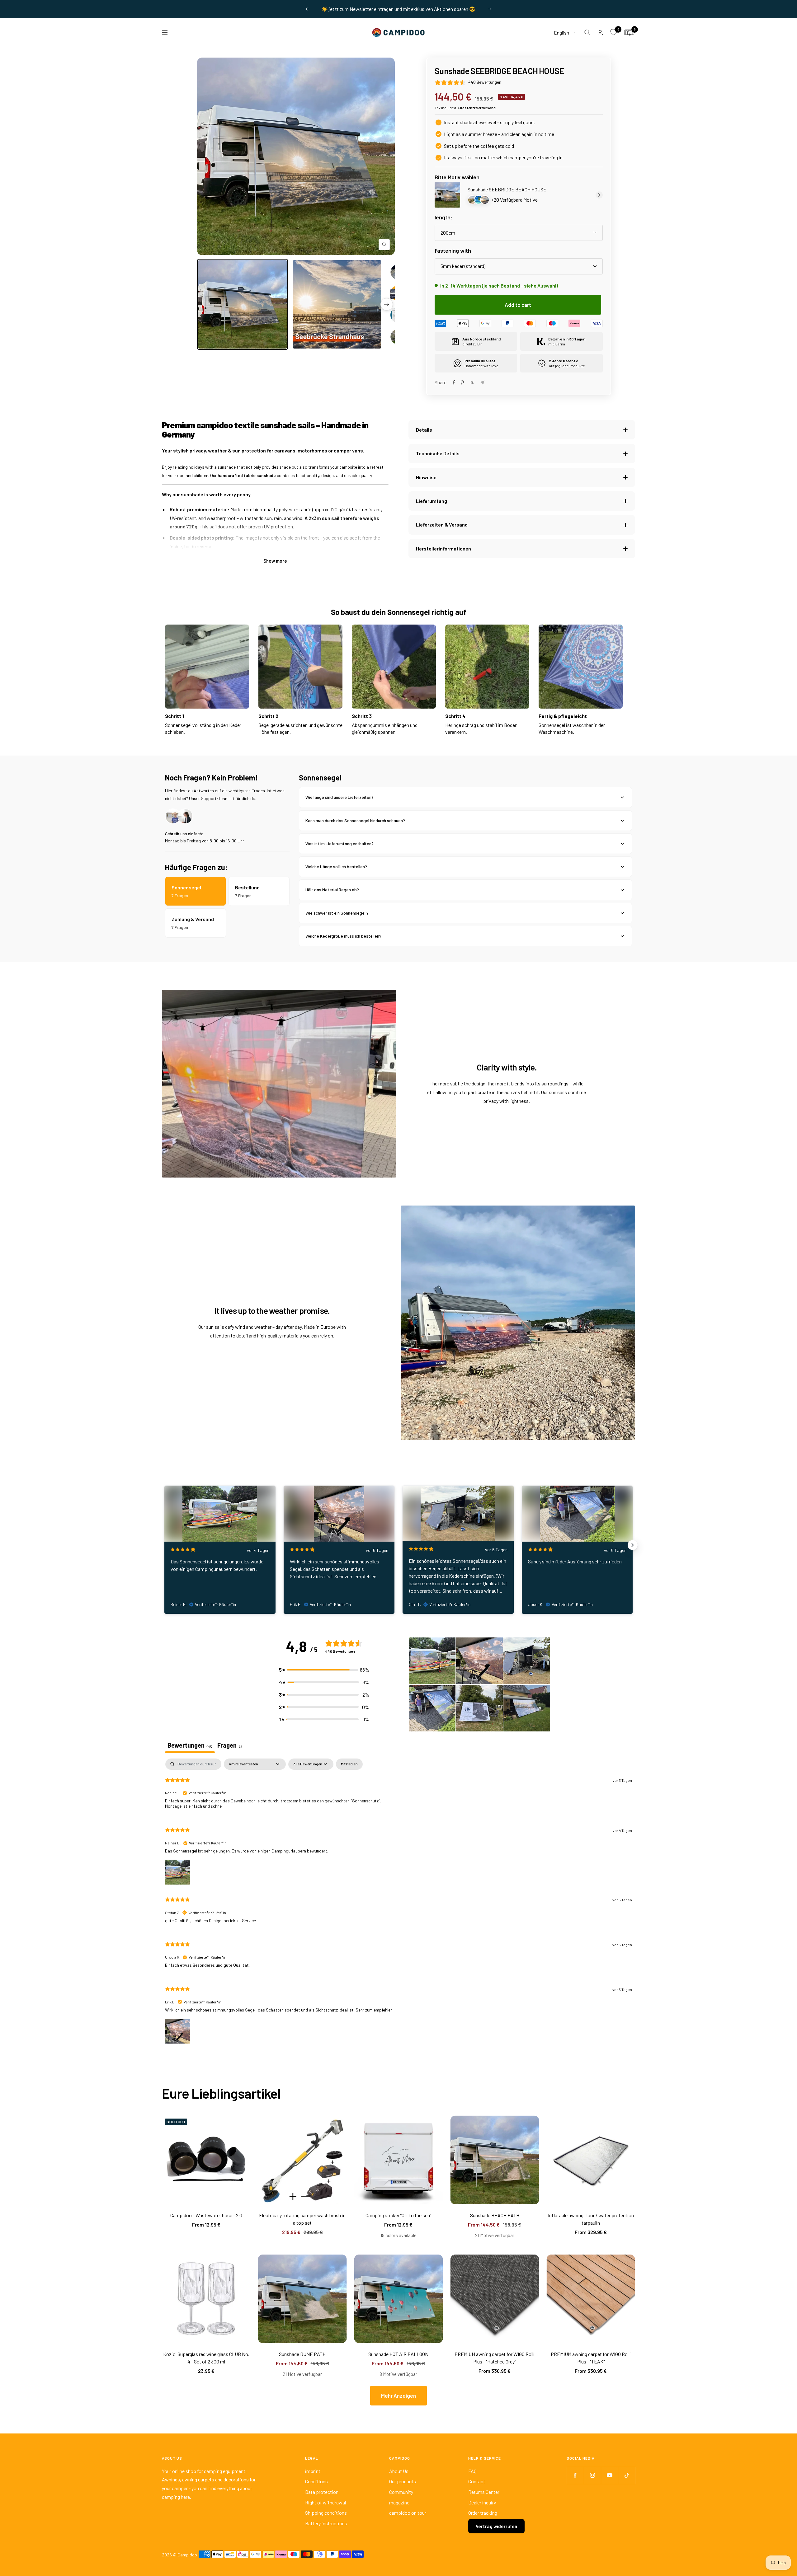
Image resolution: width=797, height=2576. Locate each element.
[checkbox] (349, 1764)
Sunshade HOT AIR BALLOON (398, 2354)
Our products (403, 2481)
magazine (399, 2502)
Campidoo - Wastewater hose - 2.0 (206, 2215)
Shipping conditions (326, 2513)
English (561, 32)
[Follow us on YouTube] (609, 2475)
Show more (275, 561)
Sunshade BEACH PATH (495, 2215)
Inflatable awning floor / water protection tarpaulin (591, 2219)
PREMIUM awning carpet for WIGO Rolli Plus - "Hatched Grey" (495, 2358)
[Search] (587, 32)
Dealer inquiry (482, 2502)
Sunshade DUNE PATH (302, 2354)
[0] (614, 32)
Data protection (322, 2492)
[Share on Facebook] (454, 382)
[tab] (230, 1746)
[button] (324, 1670)
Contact (477, 2481)
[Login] (600, 33)
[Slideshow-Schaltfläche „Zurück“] (164, 1545)
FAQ (472, 2471)
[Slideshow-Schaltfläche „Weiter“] (633, 1545)
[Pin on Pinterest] (462, 382)
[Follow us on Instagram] (592, 2475)
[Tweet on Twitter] (472, 382)
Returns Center (484, 2492)
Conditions (316, 2481)
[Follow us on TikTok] (627, 2475)
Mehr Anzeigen (398, 2396)
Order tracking (483, 2513)
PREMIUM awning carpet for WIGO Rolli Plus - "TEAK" (591, 2358)
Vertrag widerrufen (496, 2526)
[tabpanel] (398, 1906)
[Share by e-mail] (482, 383)
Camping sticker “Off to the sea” (398, 2215)
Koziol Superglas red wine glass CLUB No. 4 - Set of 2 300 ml (206, 2358)
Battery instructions (326, 2523)
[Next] (387, 304)
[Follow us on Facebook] (575, 2475)
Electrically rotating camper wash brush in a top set (302, 2219)
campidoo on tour (408, 2513)
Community (401, 2492)
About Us (399, 2471)
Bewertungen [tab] (190, 1745)
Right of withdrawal (325, 2502)
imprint (313, 2471)
